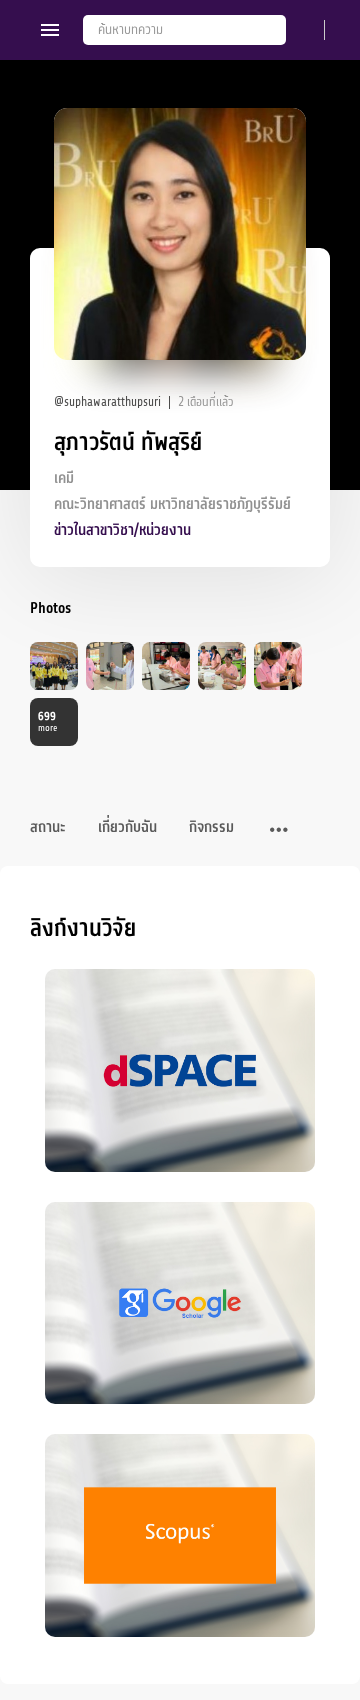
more (47, 721)
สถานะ (48, 827)
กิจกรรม (211, 827)
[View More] (279, 831)
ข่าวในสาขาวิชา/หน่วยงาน (122, 530)
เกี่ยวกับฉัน (127, 827)
